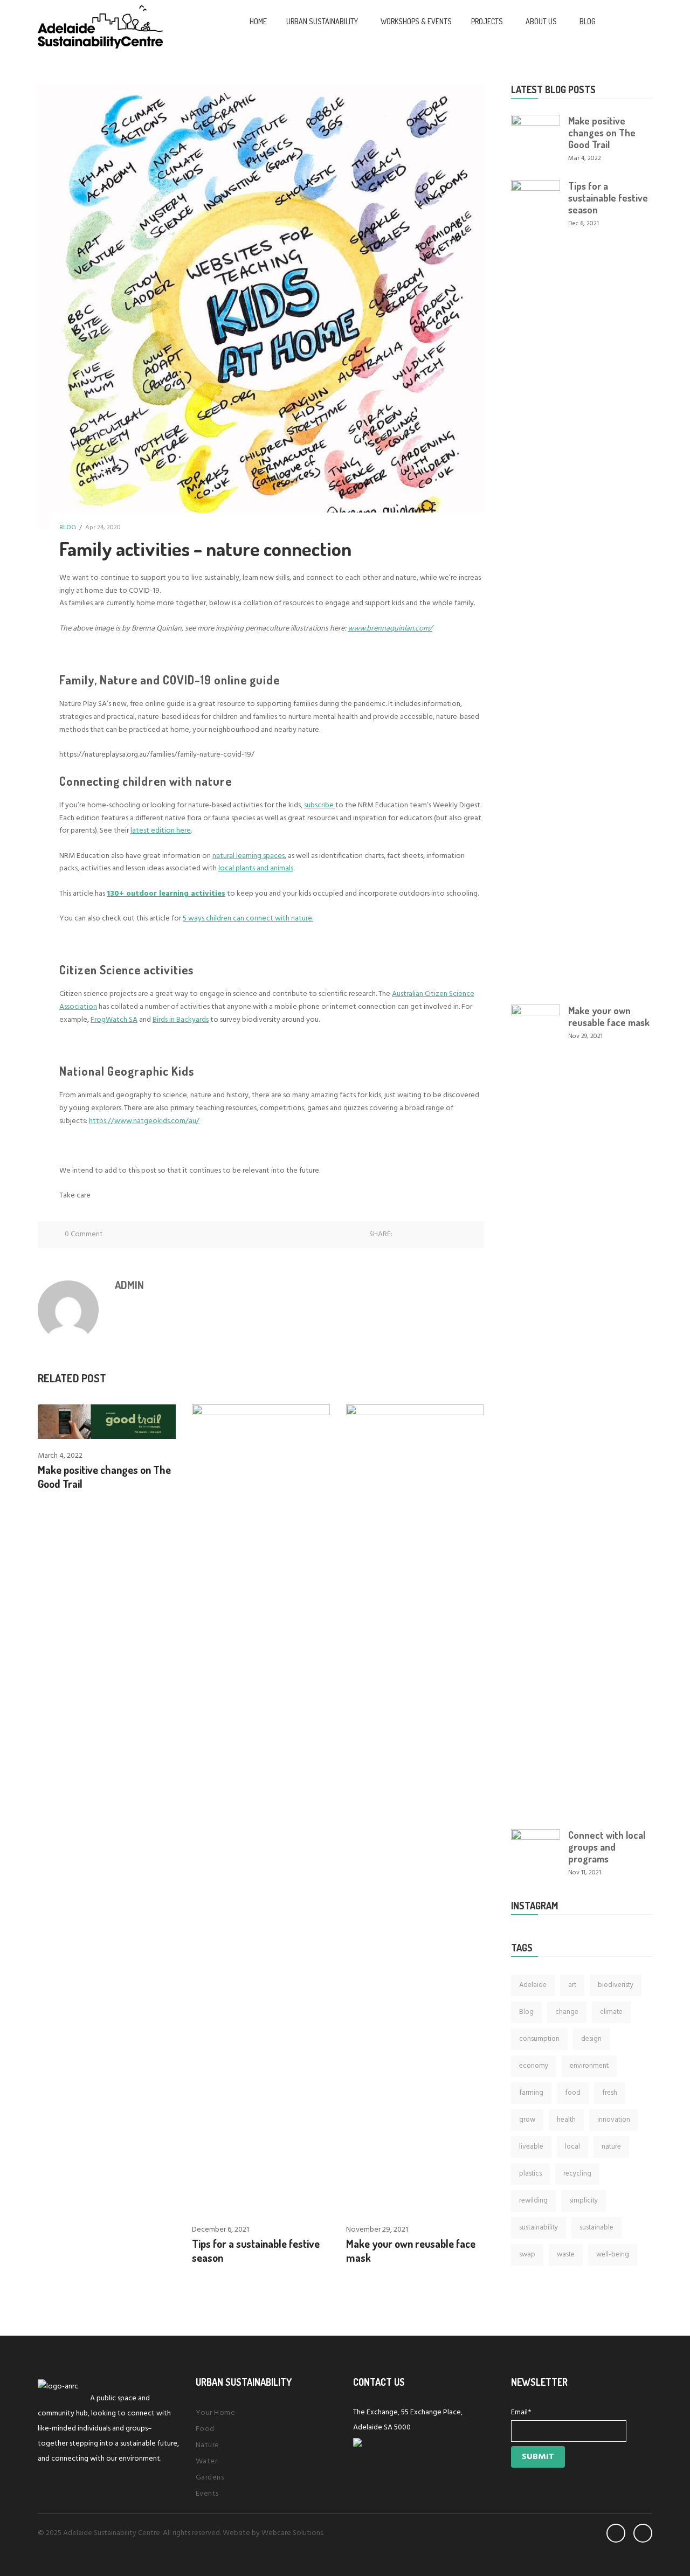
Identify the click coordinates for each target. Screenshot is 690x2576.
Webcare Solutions (292, 2533)
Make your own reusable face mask (609, 1016)
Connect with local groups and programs (607, 1847)
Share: (381, 1234)
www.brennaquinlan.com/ (390, 629)
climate (611, 2012)
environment (589, 2066)
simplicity (584, 2201)
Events (207, 2494)
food (573, 2093)
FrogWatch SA (114, 1020)
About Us (541, 21)
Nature (208, 2445)
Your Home (216, 2413)
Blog (588, 21)
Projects (487, 21)
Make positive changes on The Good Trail (602, 133)
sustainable (596, 2228)
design (591, 2039)
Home (258, 21)
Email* (521, 2412)
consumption (539, 2039)
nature (611, 2147)
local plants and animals (256, 868)
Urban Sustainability (322, 21)
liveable (531, 2147)
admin (129, 1285)
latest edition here (161, 831)
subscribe (320, 805)
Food (205, 2429)
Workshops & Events (416, 21)
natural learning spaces (249, 856)
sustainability (539, 2228)
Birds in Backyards (181, 1020)
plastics (530, 2174)
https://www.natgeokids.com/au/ (144, 1121)
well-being (613, 2255)
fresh (610, 2093)
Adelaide (533, 1985)
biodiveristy (616, 1985)
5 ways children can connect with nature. (248, 919)
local (572, 2147)
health (566, 2120)
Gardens (210, 2478)
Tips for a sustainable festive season (608, 198)
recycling (577, 2174)
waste (566, 2255)
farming (531, 2093)
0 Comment (84, 1234)
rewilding (533, 2201)
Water (207, 2461)
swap (527, 2255)
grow (527, 2120)
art (572, 1985)
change (567, 2012)
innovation (614, 2120)
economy (534, 2066)
